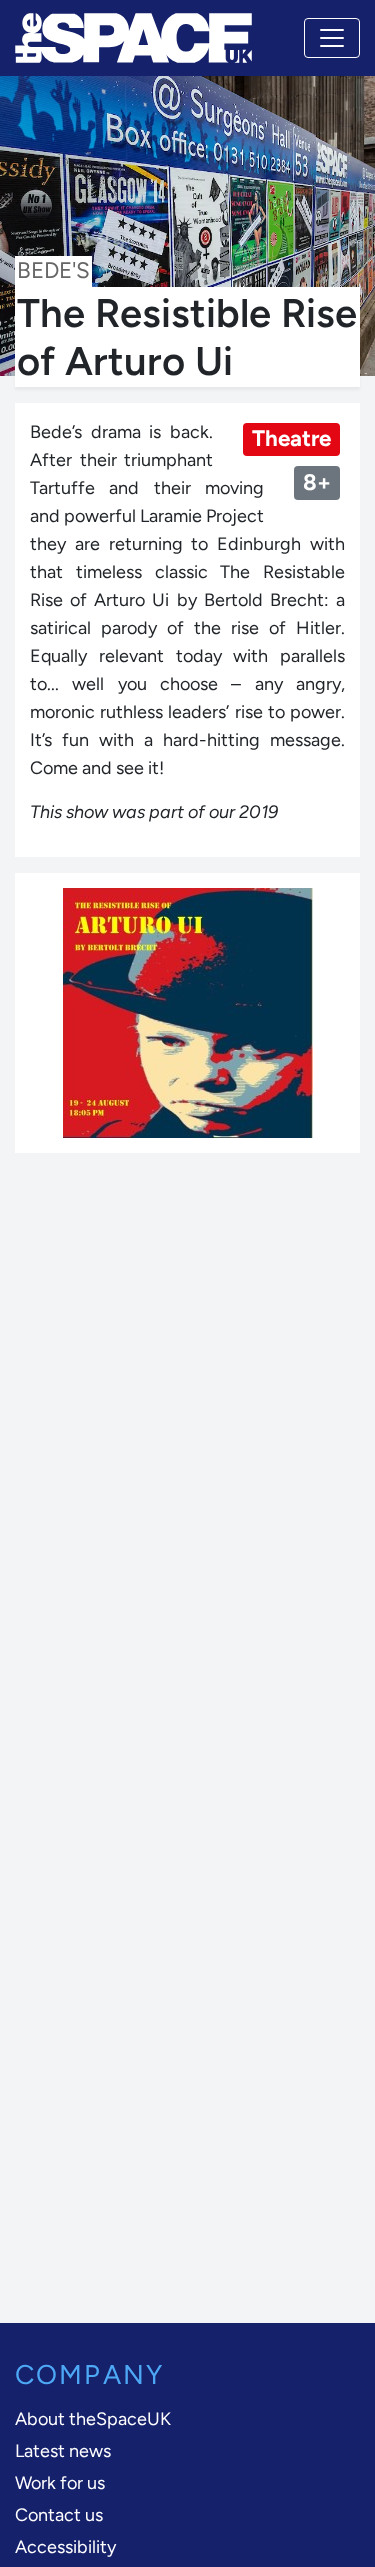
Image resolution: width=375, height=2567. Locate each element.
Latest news (63, 2451)
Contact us (59, 2515)
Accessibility (65, 2547)
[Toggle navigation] (332, 38)
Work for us (60, 2483)
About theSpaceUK (93, 2419)
